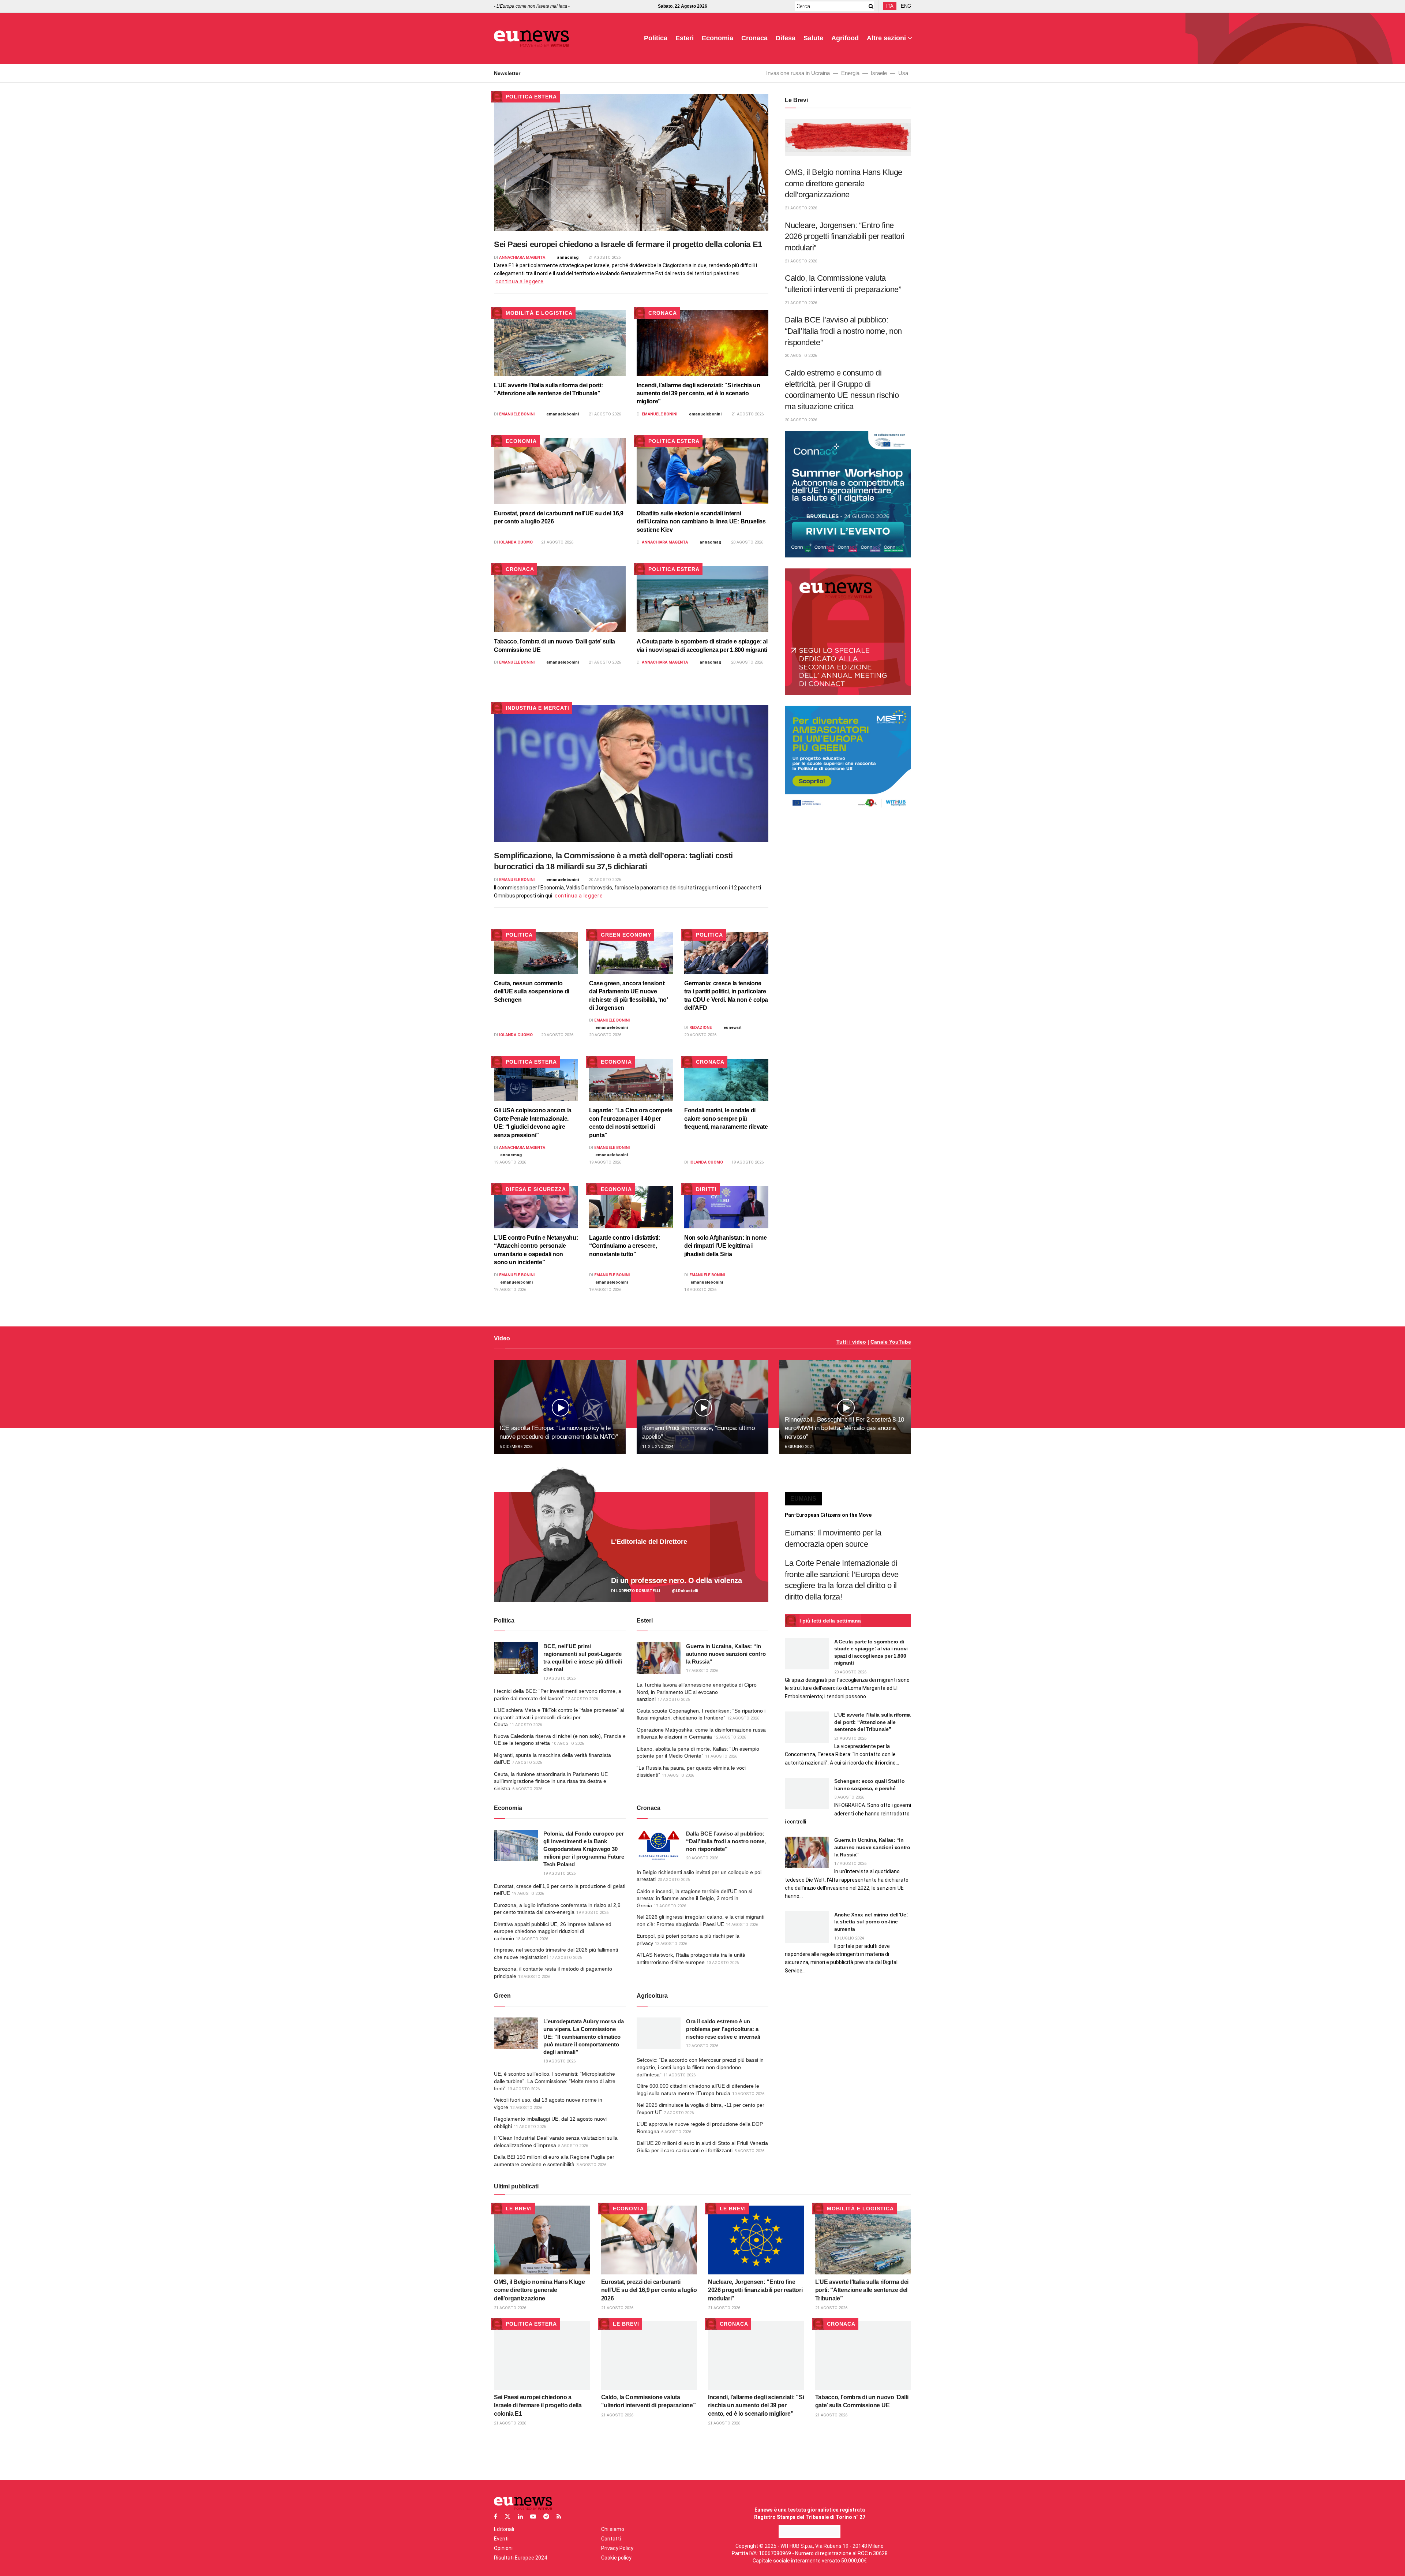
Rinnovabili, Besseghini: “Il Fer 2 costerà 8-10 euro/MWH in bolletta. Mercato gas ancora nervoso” (844, 1428)
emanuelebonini (563, 414)
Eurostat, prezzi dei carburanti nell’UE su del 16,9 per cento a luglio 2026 (649, 2290)
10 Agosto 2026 (568, 1744)
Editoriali (504, 2529)
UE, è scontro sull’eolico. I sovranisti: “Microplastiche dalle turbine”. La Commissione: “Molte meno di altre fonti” (555, 2081)
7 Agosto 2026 (527, 1763)
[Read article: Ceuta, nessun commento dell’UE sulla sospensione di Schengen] (536, 953)
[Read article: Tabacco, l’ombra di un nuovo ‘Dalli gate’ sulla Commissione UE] (560, 599)
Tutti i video (851, 1342)
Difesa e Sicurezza (536, 1189)
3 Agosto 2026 (591, 2165)
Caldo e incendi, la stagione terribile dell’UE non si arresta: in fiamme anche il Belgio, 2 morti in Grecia (694, 1898)
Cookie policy (616, 2558)
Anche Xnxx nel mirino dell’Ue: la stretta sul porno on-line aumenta (871, 1922)
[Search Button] (870, 6)
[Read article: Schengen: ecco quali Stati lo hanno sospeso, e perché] (807, 1793)
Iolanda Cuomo (516, 542)
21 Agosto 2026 (604, 257)
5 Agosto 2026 (573, 2146)
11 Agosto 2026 (526, 1725)
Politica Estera (531, 97)
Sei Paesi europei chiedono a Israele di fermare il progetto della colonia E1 (628, 244)
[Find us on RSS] (559, 2517)
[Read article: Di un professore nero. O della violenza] (631, 1547)
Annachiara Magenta (522, 257)
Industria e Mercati (537, 708)
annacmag (568, 257)
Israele (879, 73)
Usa (903, 73)
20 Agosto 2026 (747, 542)
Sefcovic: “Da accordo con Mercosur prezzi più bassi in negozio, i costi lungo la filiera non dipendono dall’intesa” (700, 2067)
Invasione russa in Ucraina (798, 73)
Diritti (706, 1189)
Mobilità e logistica (539, 313)
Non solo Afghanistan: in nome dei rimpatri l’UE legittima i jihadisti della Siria (726, 1246)
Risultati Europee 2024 (520, 2558)
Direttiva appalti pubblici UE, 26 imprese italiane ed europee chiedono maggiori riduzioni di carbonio (553, 1931)
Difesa (786, 38)
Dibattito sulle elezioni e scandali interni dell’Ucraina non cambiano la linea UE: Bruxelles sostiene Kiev (701, 522)
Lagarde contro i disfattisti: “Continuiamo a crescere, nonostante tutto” (625, 1246)
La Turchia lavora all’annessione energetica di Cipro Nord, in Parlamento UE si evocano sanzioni (697, 1692)
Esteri (685, 38)
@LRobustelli (685, 1591)
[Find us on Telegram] (546, 2517)
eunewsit (733, 1028)
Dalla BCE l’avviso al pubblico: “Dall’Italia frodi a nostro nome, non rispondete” (843, 331)
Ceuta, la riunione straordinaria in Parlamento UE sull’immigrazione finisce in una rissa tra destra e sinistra (551, 1781)
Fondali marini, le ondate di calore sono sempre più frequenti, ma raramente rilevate (726, 1119)
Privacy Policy (617, 2548)
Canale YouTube (891, 1342)
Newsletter (507, 73)
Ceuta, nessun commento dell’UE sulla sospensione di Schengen (532, 992)
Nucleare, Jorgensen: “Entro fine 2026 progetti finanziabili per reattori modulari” (845, 236)
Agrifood (845, 38)
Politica (656, 38)
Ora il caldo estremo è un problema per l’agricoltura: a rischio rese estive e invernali (723, 2029)
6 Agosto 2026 (527, 1789)
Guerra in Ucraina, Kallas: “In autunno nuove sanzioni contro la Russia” (726, 1654)
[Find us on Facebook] (496, 2517)
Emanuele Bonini (517, 414)
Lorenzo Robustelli (638, 1591)
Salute (813, 38)
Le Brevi (519, 2209)
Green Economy (626, 935)
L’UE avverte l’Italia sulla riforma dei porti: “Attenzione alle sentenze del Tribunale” (872, 1722)
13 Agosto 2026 (559, 1678)
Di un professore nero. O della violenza (676, 1580)
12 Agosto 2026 (582, 1699)
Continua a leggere (520, 281)
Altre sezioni (886, 38)
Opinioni (503, 2548)
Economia (718, 38)
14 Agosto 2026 (742, 1925)
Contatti (611, 2539)
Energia (850, 73)
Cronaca (754, 38)
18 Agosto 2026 (700, 1290)
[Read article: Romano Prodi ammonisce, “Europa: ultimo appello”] (702, 1407)
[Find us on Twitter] (507, 2517)
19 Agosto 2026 (510, 1162)
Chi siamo (613, 2529)
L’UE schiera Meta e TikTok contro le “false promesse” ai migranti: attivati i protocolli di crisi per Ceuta (559, 1717)
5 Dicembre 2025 (516, 1447)
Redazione (700, 1028)
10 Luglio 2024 (849, 1938)
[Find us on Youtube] (533, 2517)
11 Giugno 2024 (658, 1447)
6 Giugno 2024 (799, 1447)
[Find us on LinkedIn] (520, 2517)
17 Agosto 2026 (702, 1671)
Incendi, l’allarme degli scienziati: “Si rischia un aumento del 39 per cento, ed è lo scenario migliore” (698, 393)
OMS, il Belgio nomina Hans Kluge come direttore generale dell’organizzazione (844, 183)
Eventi (501, 2539)
